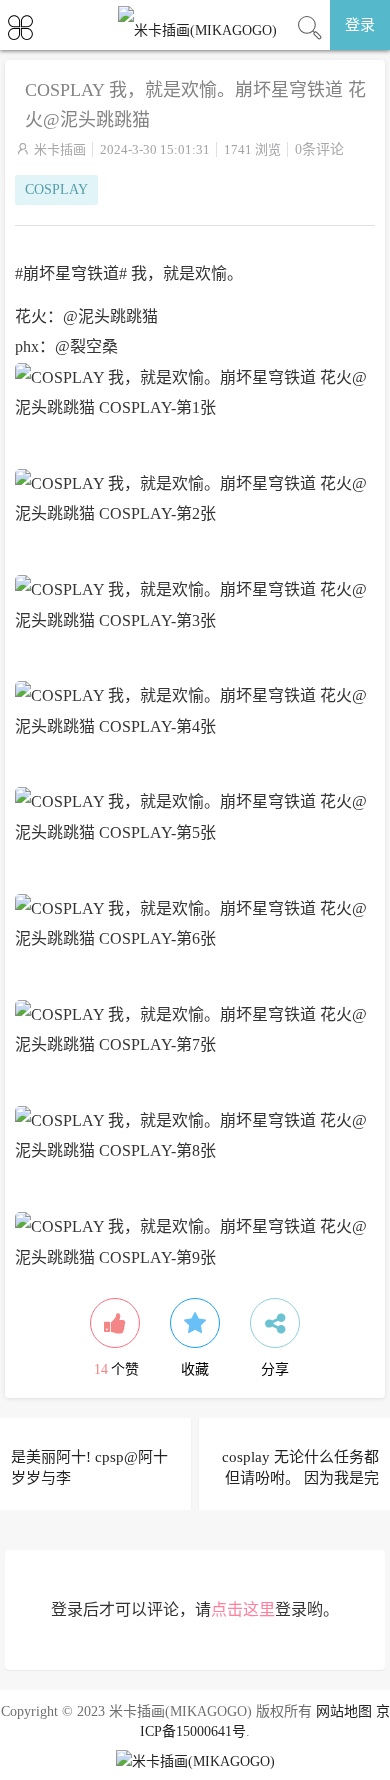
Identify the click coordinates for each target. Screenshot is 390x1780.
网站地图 (344, 1711)
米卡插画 (60, 149)
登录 (360, 25)
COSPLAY (56, 189)
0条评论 (319, 149)
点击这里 (243, 1609)
